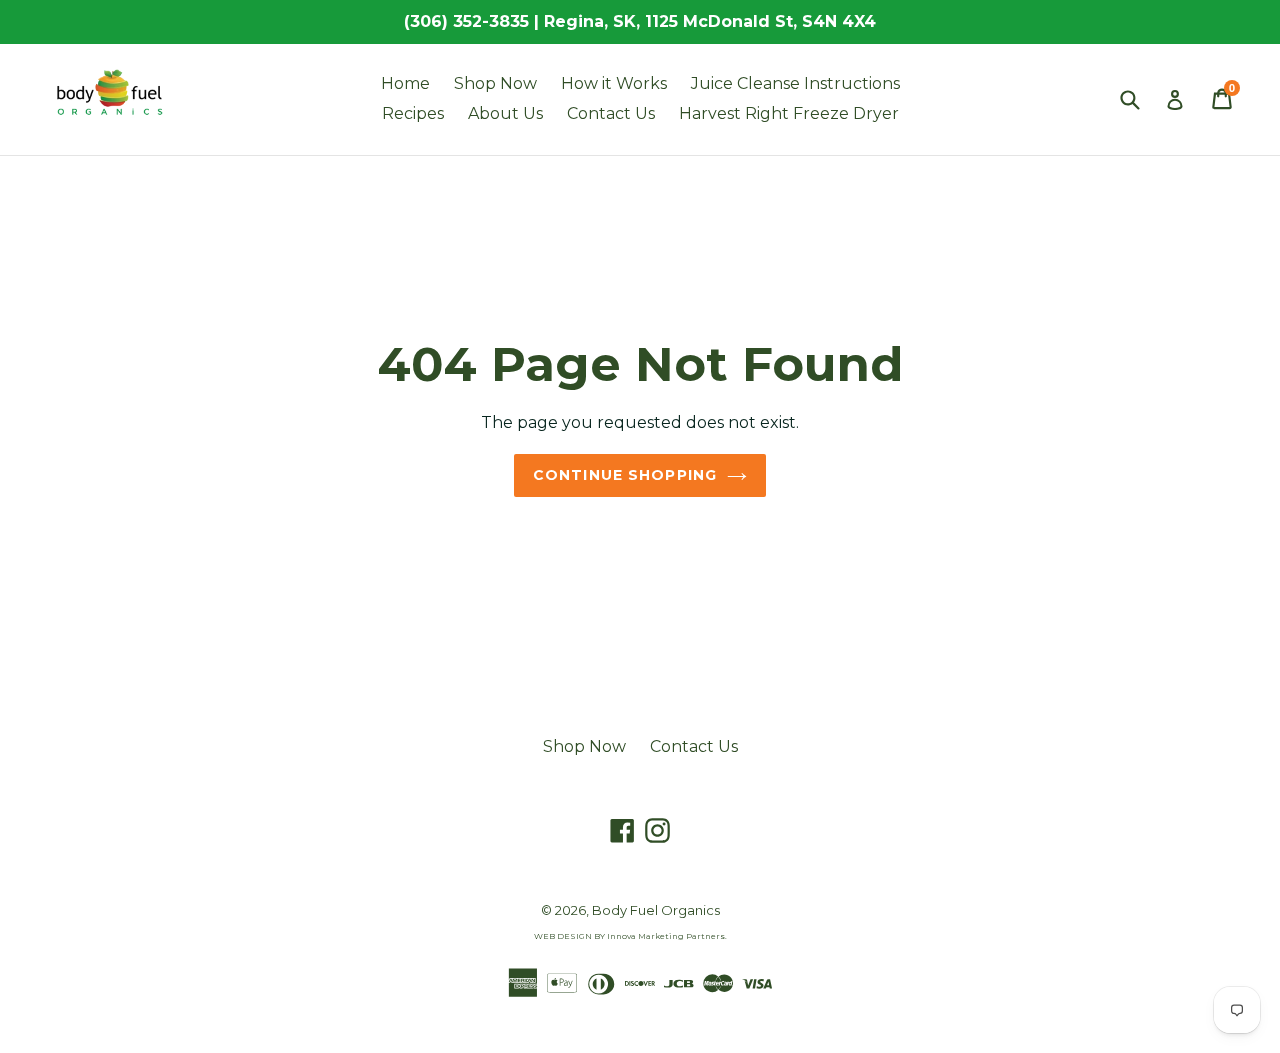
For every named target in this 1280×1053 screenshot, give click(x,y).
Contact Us (611, 113)
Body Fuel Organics (656, 910)
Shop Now (495, 83)
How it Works (614, 83)
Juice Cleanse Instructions (795, 83)
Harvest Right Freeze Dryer (789, 113)
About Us (505, 113)
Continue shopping (625, 475)
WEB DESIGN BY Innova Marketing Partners (629, 936)
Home (405, 83)
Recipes (413, 113)
